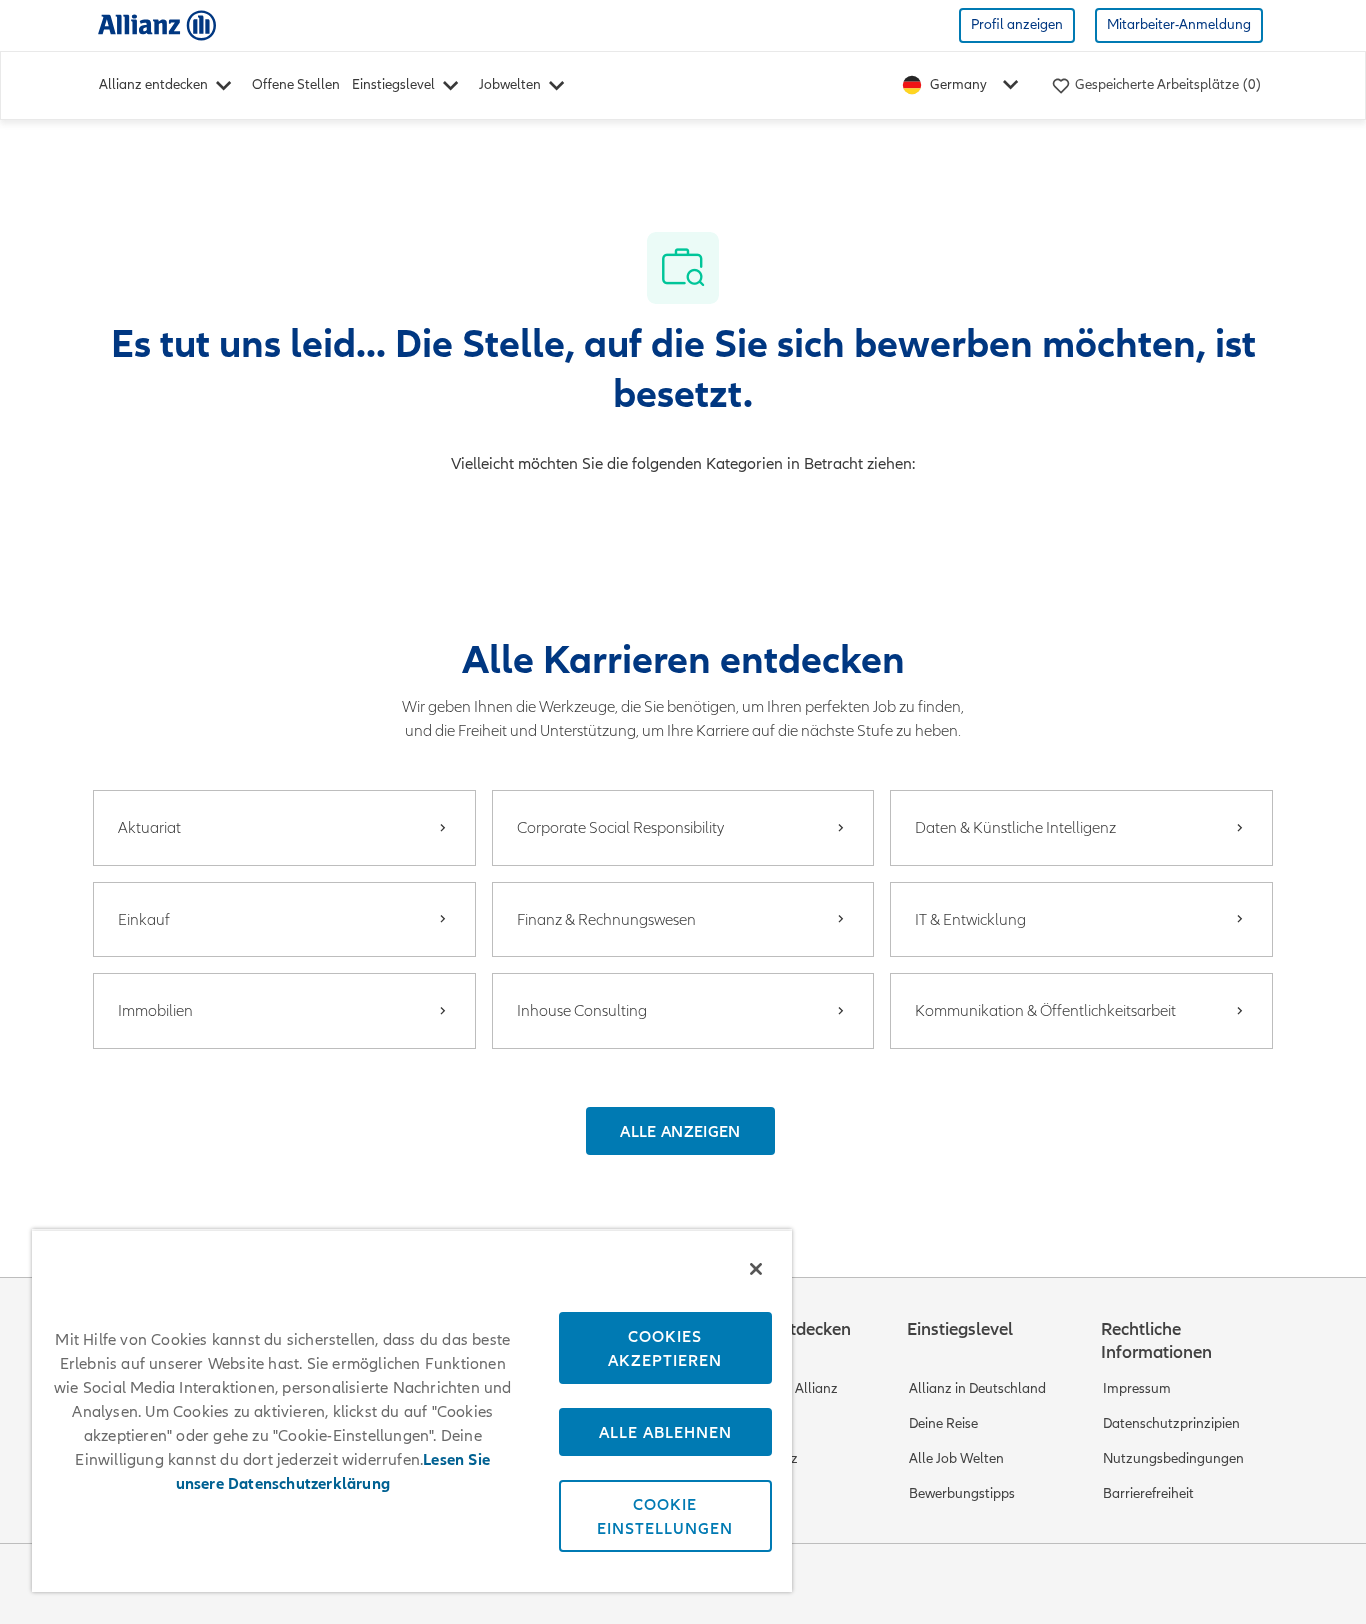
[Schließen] (756, 1269)
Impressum (1137, 1388)
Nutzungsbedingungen (1173, 1458)
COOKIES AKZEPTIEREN (665, 1348)
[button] (680, 1131)
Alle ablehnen (665, 1432)
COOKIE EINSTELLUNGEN (665, 1516)
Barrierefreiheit (1148, 1493)
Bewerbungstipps (962, 1493)
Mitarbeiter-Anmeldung (1179, 24)
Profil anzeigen (1017, 24)
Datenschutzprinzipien (1171, 1423)
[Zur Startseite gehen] (157, 24)
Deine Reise (943, 1423)
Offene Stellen (296, 84)
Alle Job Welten (956, 1458)
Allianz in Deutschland (977, 1388)
